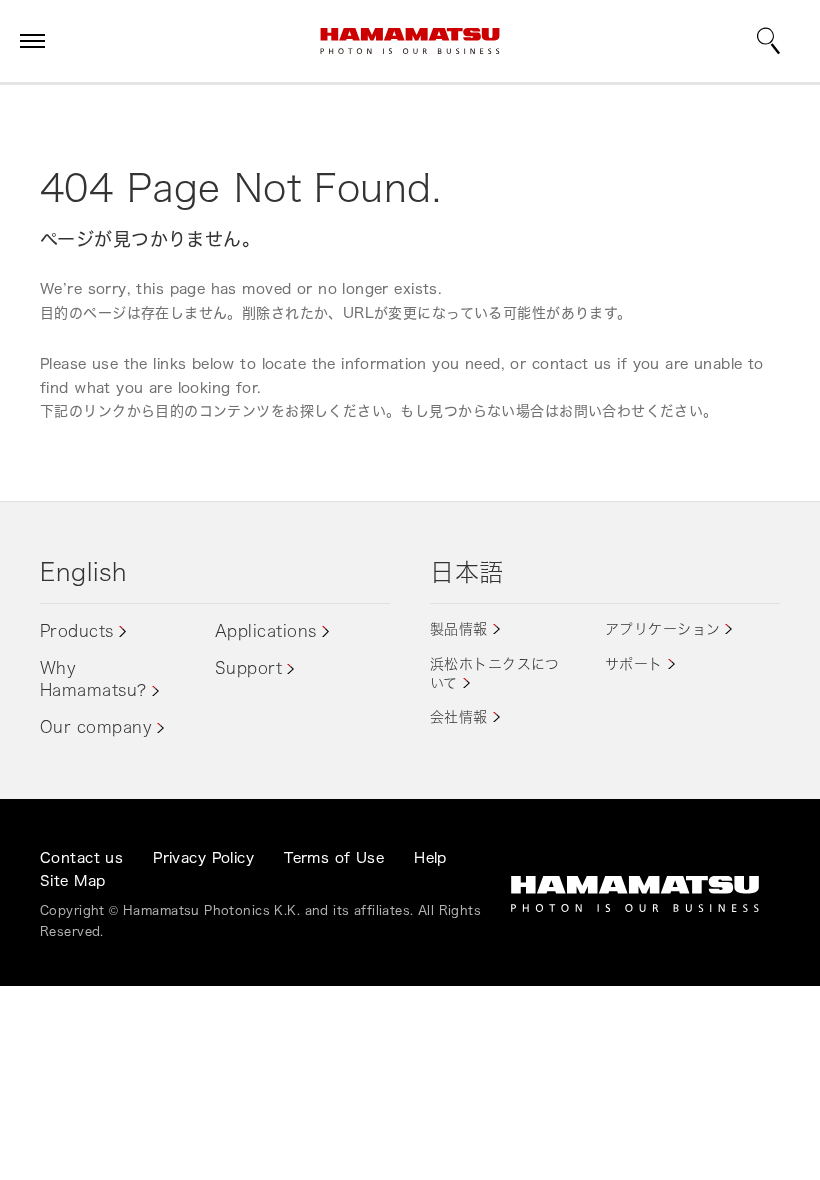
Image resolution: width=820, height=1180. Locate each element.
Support (248, 668)
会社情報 (459, 716)
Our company (96, 727)
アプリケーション (662, 628)
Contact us (81, 857)
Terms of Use (334, 857)
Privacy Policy (203, 857)
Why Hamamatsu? (93, 679)
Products (77, 631)
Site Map (72, 880)
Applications (266, 631)
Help (430, 857)
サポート (634, 663)
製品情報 (459, 628)
